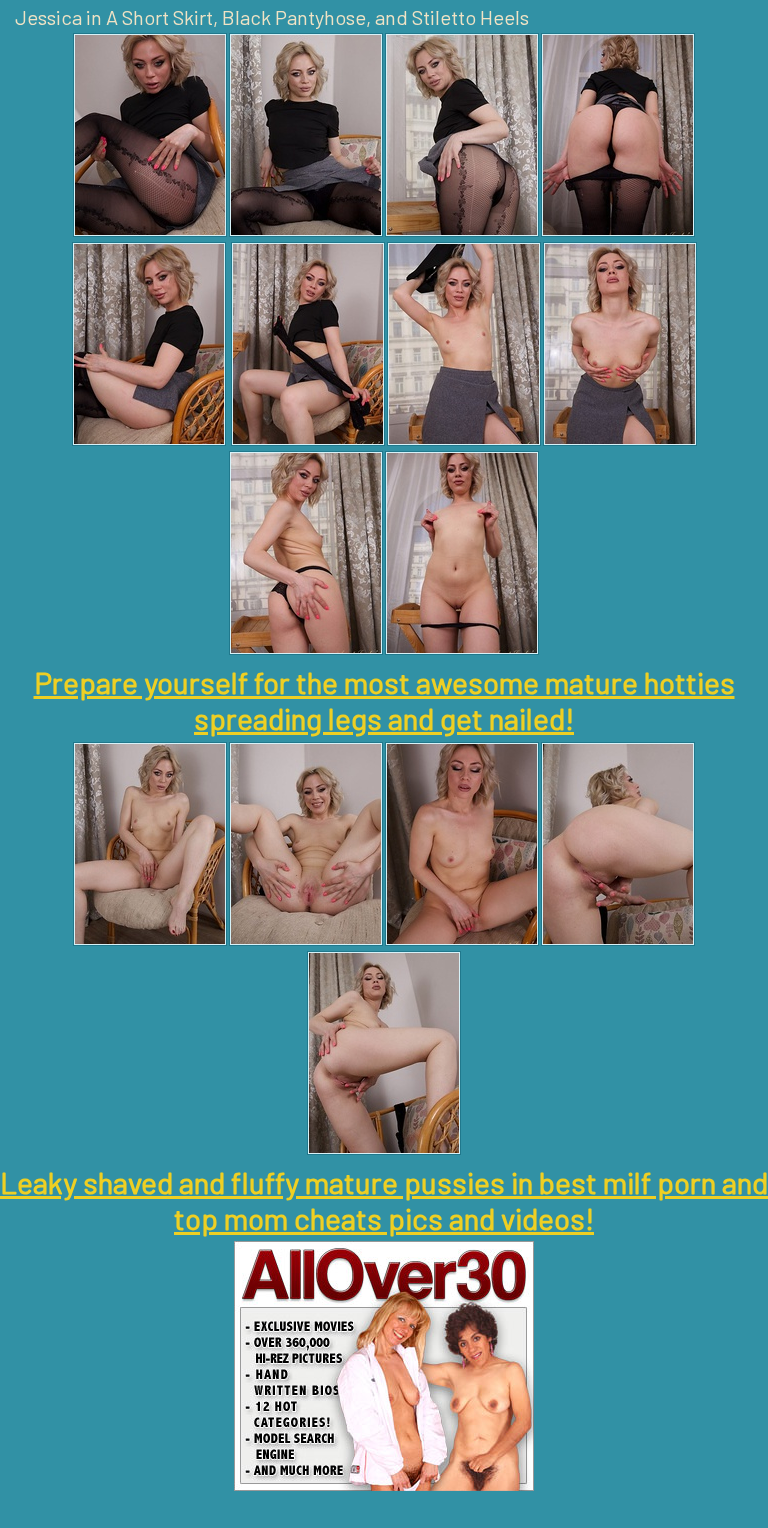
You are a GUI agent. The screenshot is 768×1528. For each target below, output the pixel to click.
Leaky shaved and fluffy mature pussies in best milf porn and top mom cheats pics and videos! (384, 1200)
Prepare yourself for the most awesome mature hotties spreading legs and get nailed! (384, 700)
